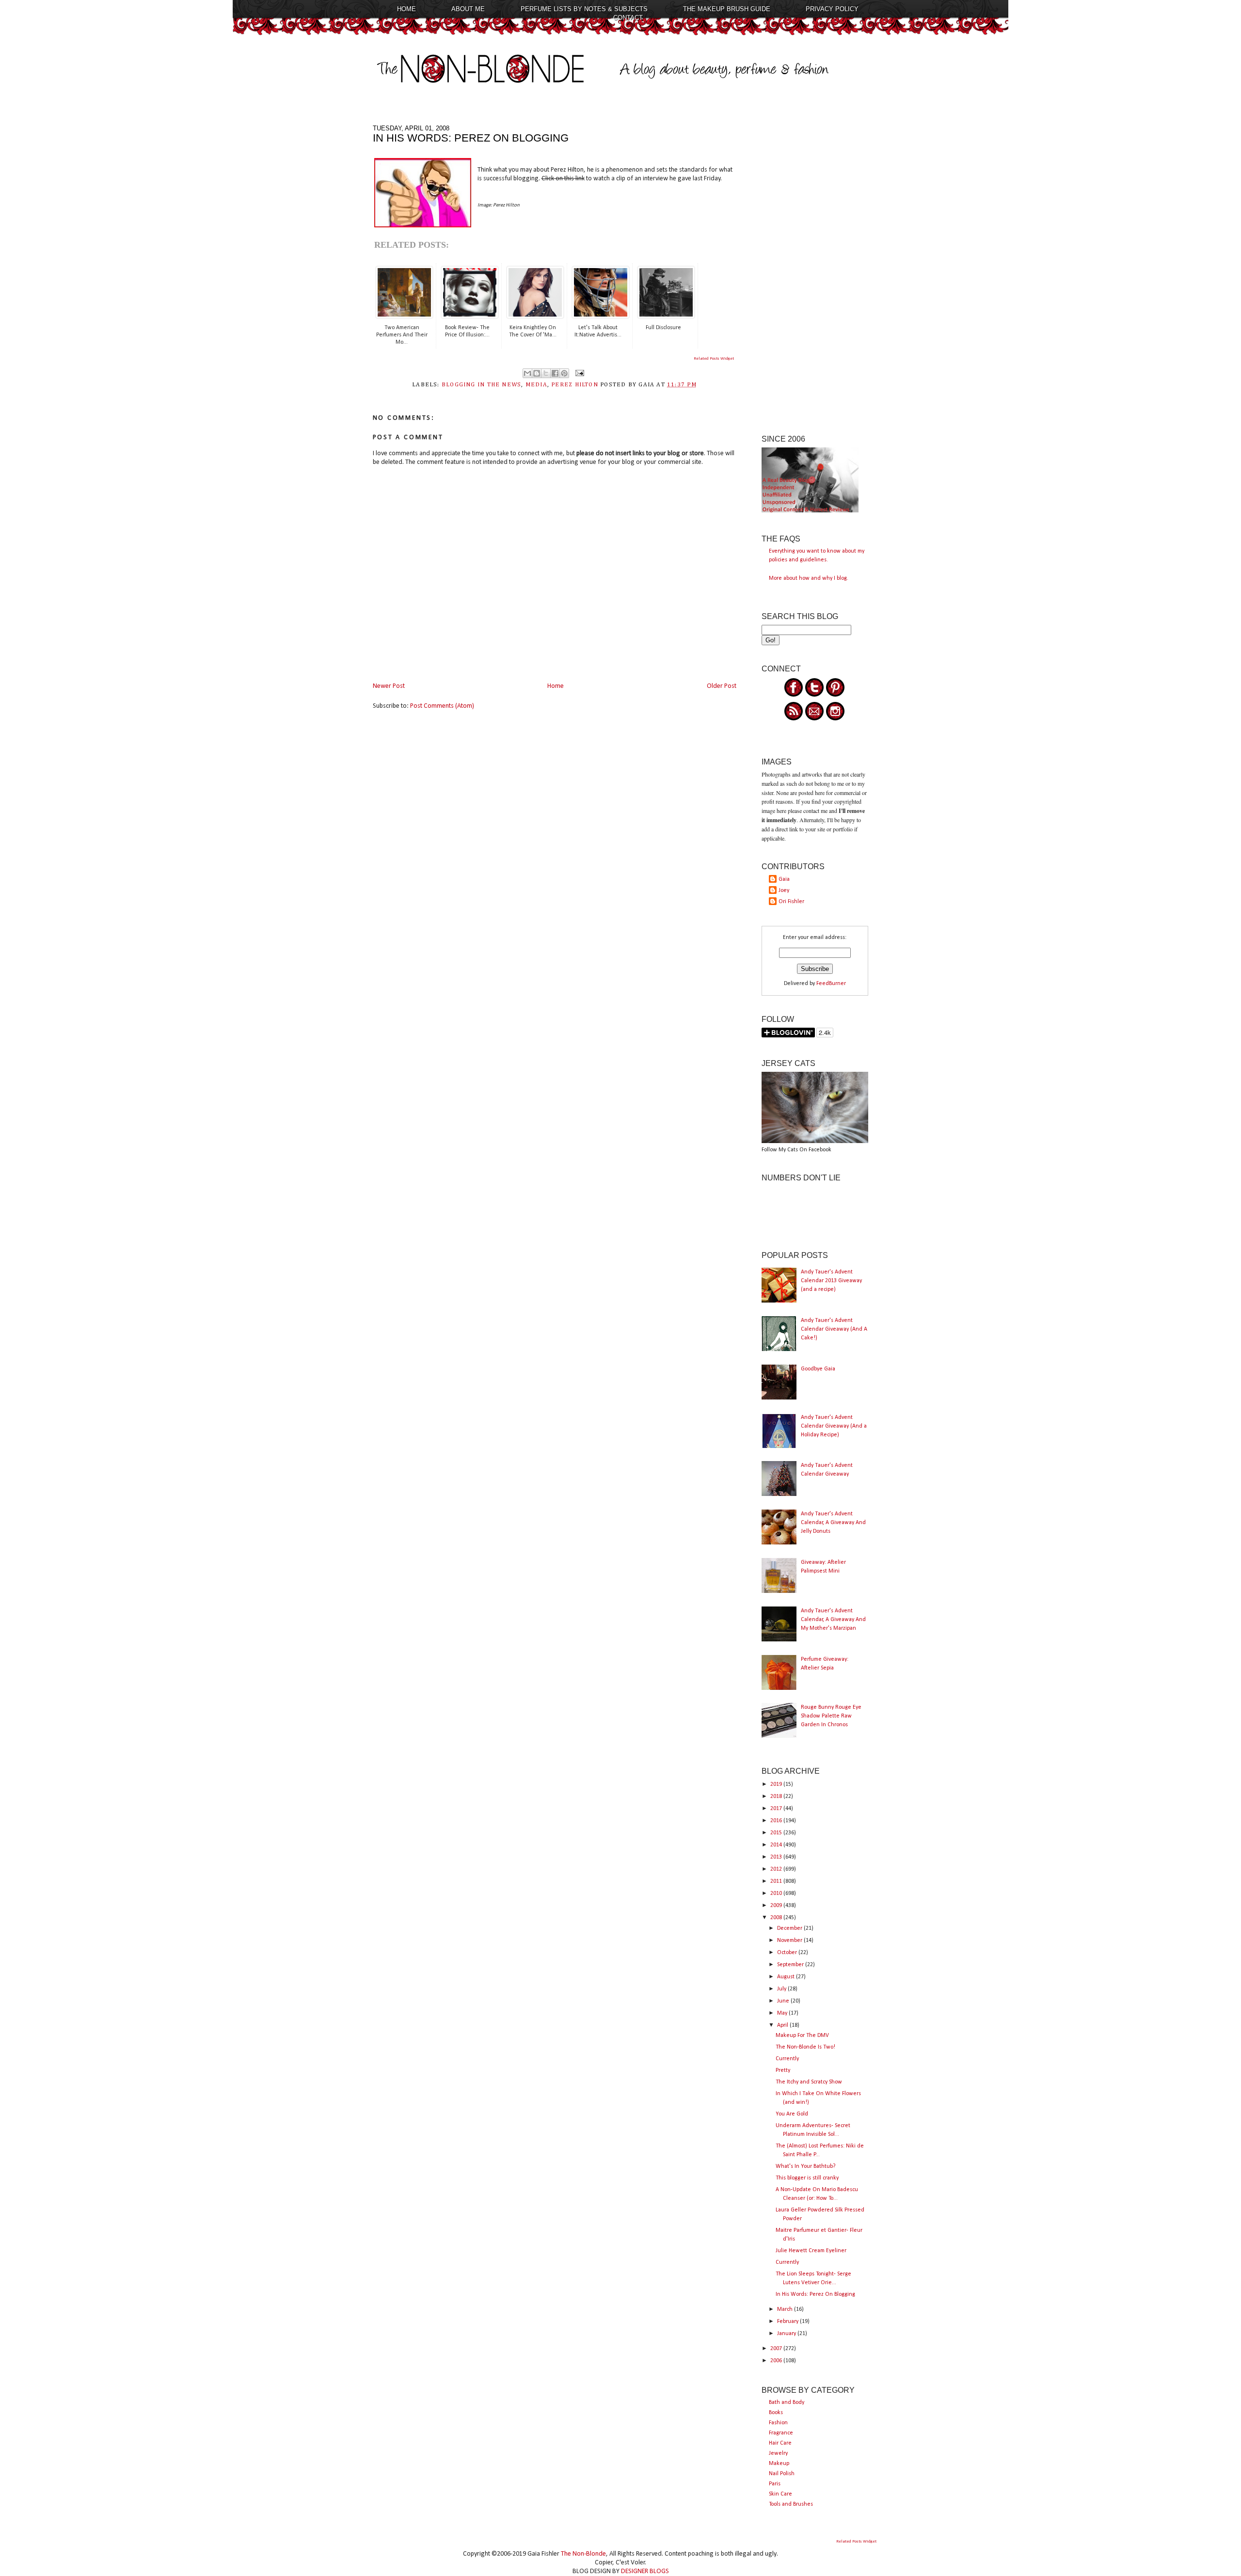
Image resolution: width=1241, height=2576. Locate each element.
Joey (784, 890)
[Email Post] (578, 373)
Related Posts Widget (714, 358)
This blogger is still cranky (807, 2178)
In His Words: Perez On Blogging (815, 2294)
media (536, 385)
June (784, 2001)
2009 (777, 1906)
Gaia (784, 879)
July (782, 1989)
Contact (628, 18)
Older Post (722, 686)
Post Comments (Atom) (442, 706)
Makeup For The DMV (802, 2035)
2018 (777, 1797)
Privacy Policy (832, 9)
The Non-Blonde (583, 2554)
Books (776, 2413)
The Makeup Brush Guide (727, 9)
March (786, 2309)
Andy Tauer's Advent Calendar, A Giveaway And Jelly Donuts (833, 1523)
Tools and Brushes (791, 2504)
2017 (777, 1809)
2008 (777, 1918)
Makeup (779, 2464)
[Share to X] (546, 373)
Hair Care (780, 2443)
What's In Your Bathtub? (805, 2166)
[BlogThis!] (537, 373)
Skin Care (780, 2494)
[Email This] (527, 373)
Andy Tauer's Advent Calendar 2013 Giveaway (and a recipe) (831, 1281)
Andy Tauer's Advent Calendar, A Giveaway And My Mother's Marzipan (833, 1620)
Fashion (778, 2423)
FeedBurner (831, 984)
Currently (787, 2059)
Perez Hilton (575, 385)
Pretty (783, 2070)
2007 (777, 2349)
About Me (468, 9)
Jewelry (778, 2453)
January (787, 2334)
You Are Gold (792, 2114)
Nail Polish (782, 2474)
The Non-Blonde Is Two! (805, 2047)
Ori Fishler (791, 902)
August (787, 1977)
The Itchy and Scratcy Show (809, 2082)
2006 (777, 2361)
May (783, 2013)
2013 (777, 1857)
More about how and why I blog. (809, 578)
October (788, 1953)
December (790, 1928)
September (791, 1965)
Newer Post (389, 686)
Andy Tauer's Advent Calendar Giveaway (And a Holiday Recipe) (834, 1426)
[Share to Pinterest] (564, 373)
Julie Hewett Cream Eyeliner (811, 2251)
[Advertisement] (815, 270)
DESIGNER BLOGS (645, 2571)
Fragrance (781, 2433)
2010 (777, 1893)
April (783, 2025)
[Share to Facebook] (555, 373)
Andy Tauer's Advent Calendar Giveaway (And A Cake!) (834, 1329)
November (790, 1940)
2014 (777, 1845)
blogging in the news (481, 385)
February (788, 2322)
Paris (775, 2484)
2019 (777, 1784)
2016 (777, 1821)
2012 (777, 1869)
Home (406, 9)
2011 (777, 1881)
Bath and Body (787, 2402)
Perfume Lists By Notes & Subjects (584, 9)
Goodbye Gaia (818, 1369)
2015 (777, 1833)
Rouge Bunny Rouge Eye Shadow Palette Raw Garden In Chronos (831, 1716)
